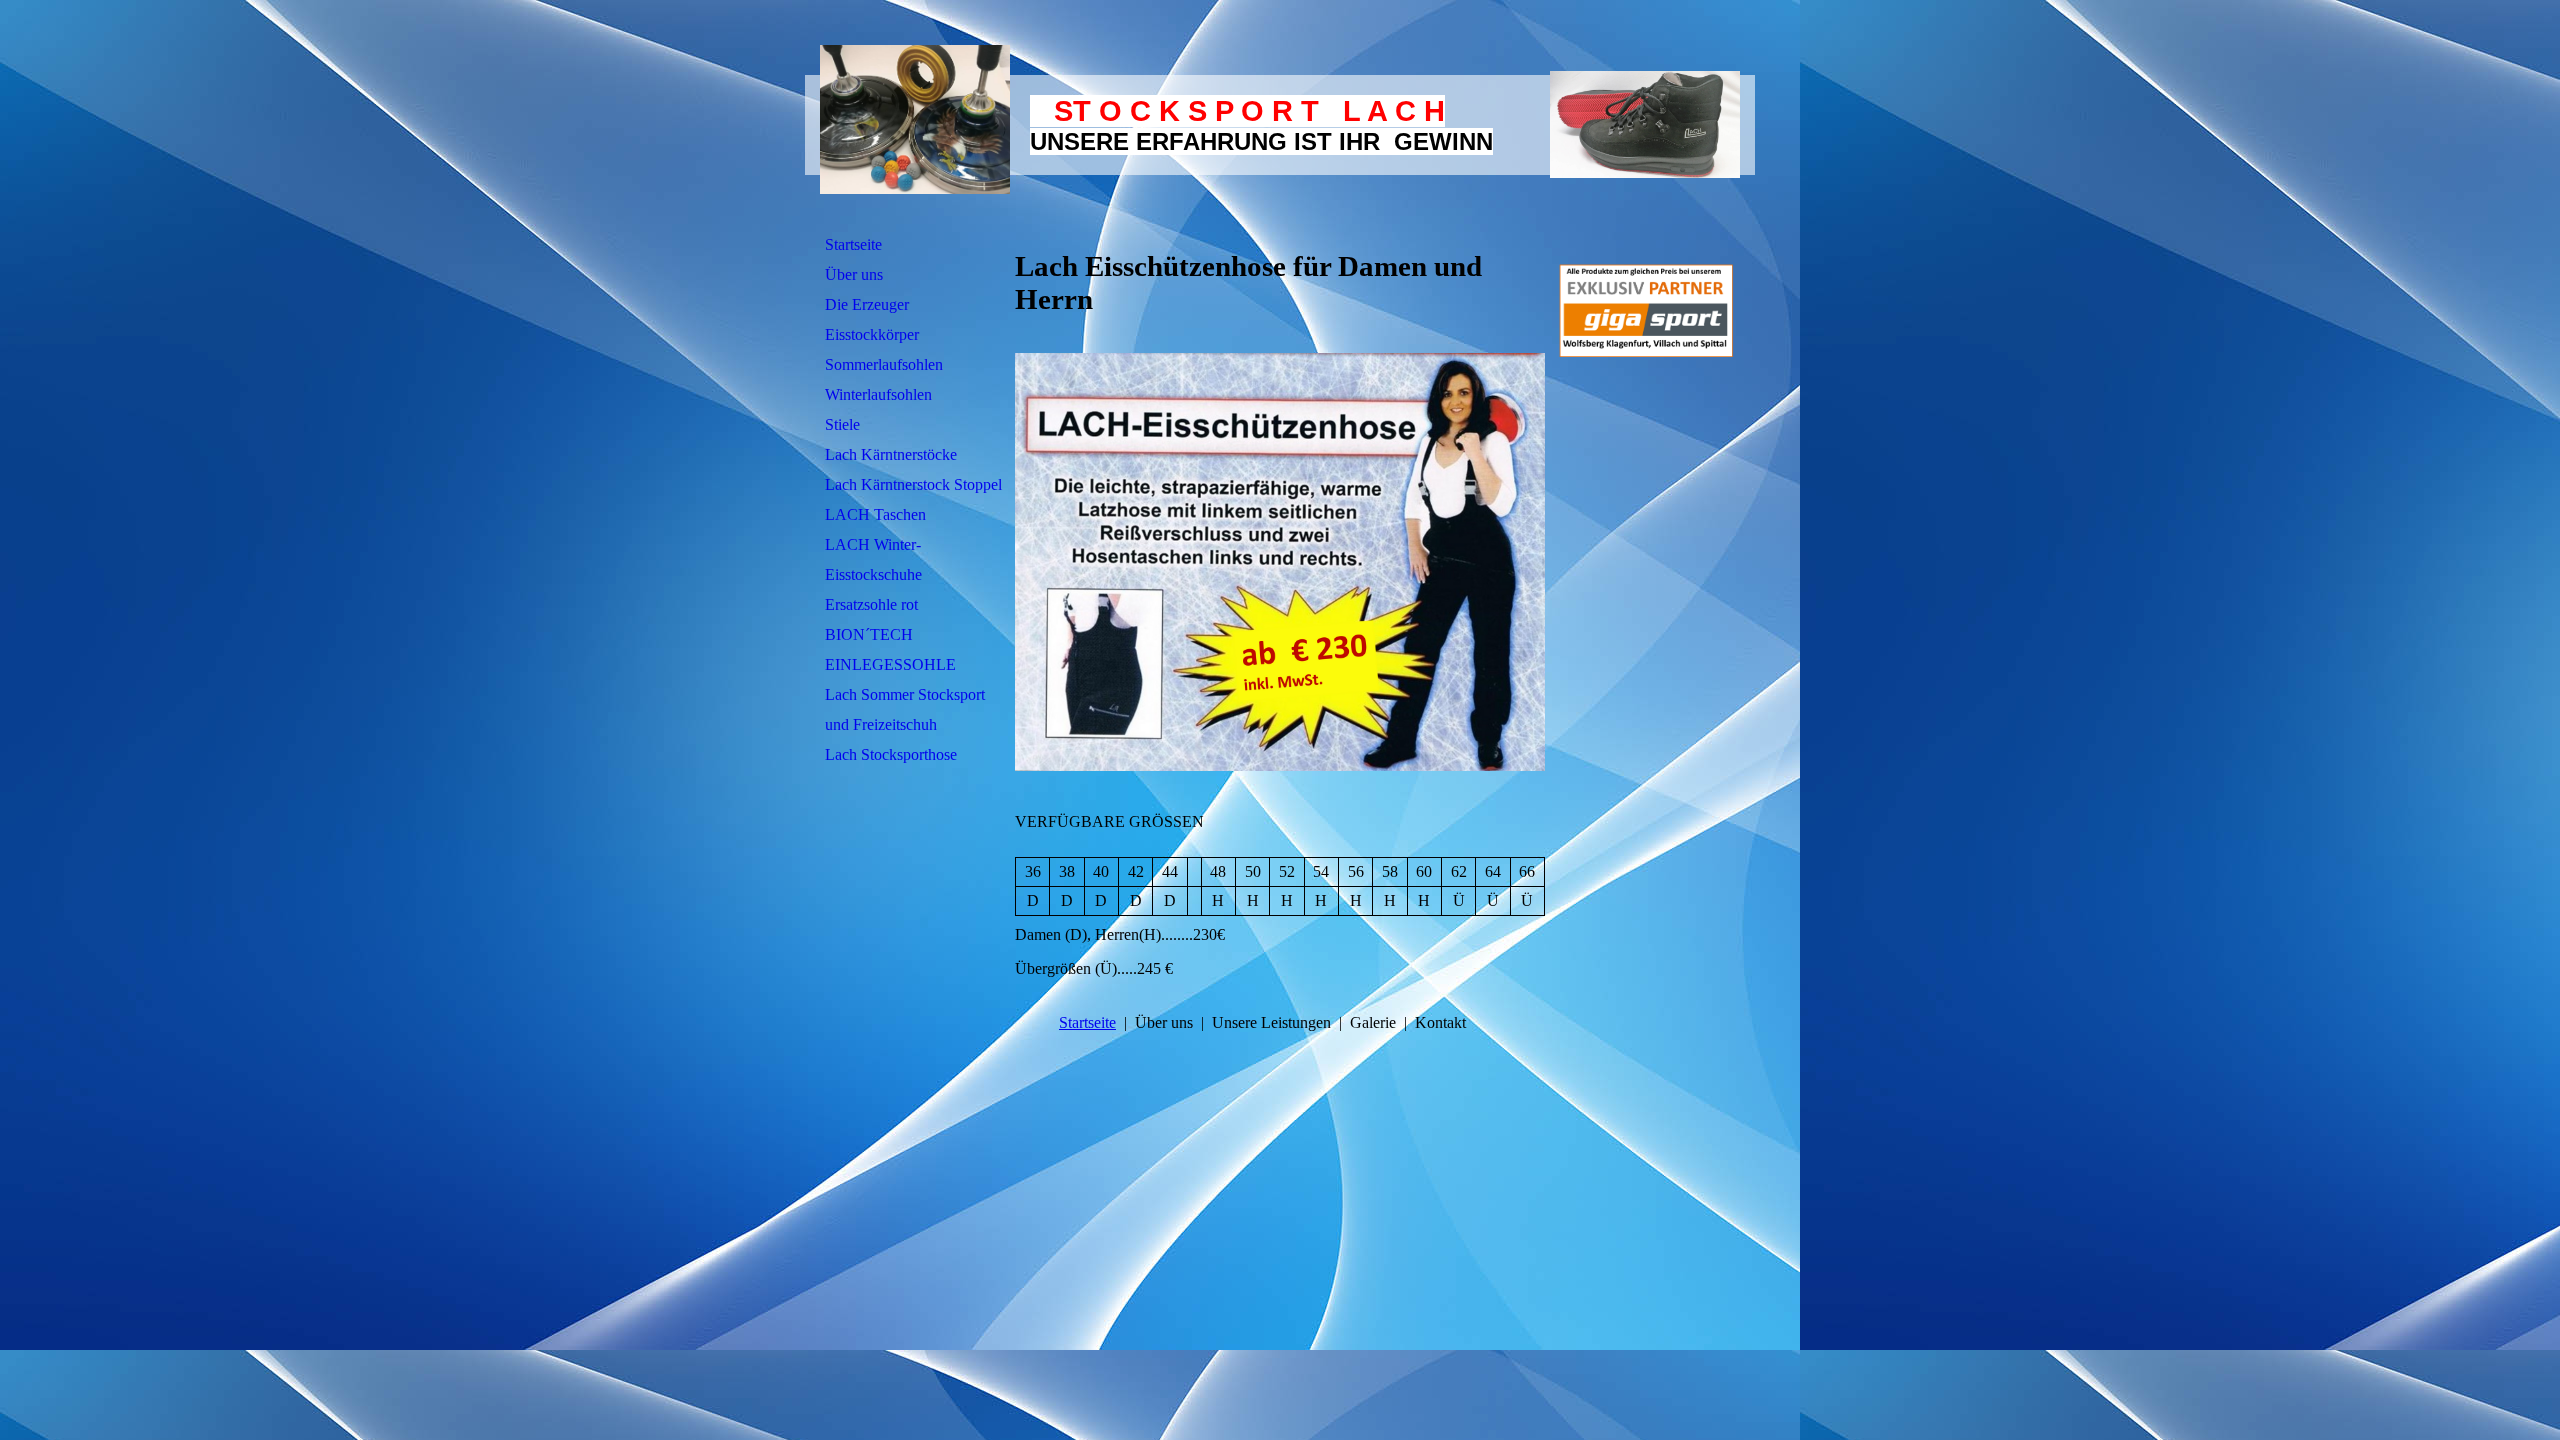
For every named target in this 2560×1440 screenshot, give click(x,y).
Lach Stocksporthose (891, 754)
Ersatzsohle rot (871, 604)
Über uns (854, 274)
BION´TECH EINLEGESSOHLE (890, 649)
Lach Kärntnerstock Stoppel (913, 484)
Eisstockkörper (872, 334)
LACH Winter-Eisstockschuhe (873, 559)
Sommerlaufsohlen (884, 364)
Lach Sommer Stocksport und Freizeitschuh (905, 709)
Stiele (842, 424)
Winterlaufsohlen (878, 394)
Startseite (853, 244)
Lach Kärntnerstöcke (891, 454)
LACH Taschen (875, 514)
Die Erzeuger (867, 304)
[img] (1645, 125)
